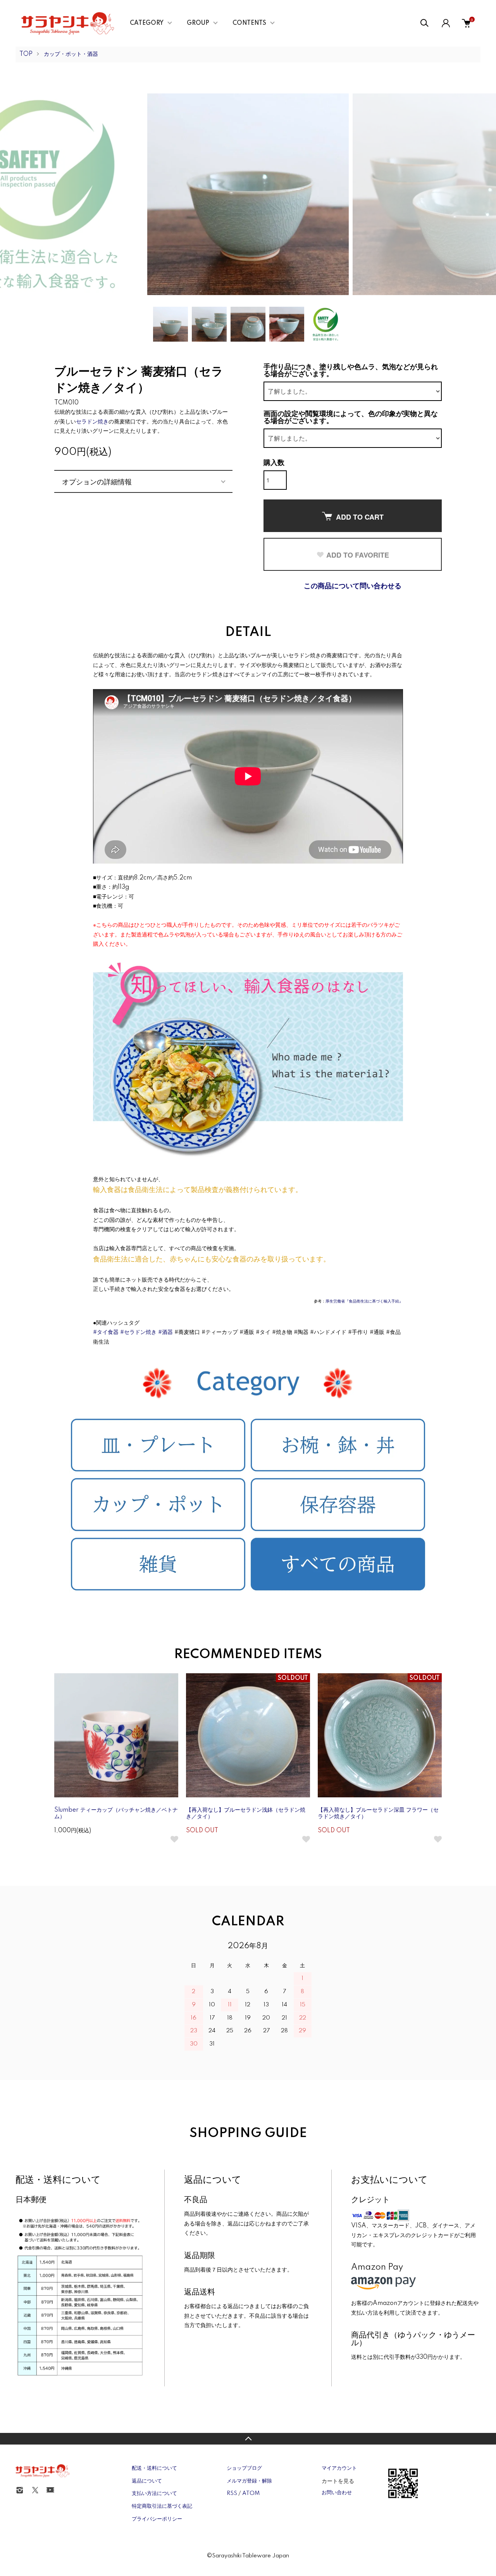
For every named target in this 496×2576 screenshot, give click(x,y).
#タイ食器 (106, 1332)
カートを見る (338, 2481)
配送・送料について (154, 2468)
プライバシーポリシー (157, 2519)
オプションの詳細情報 (97, 481)
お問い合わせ (337, 2493)
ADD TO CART (360, 517)
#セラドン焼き (138, 1332)
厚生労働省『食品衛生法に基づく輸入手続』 (364, 1301)
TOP (26, 54)
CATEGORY (147, 23)
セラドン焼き (92, 422)
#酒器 (165, 1332)
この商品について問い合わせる (353, 586)
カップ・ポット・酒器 (71, 54)
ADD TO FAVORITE (358, 555)
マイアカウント (339, 2468)
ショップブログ (244, 2468)
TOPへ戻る (248, 2439)
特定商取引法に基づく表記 (162, 2506)
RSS (232, 2493)
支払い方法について (154, 2493)
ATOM (251, 2493)
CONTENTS (249, 23)
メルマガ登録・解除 (249, 2481)
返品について (147, 2481)
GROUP (198, 23)
